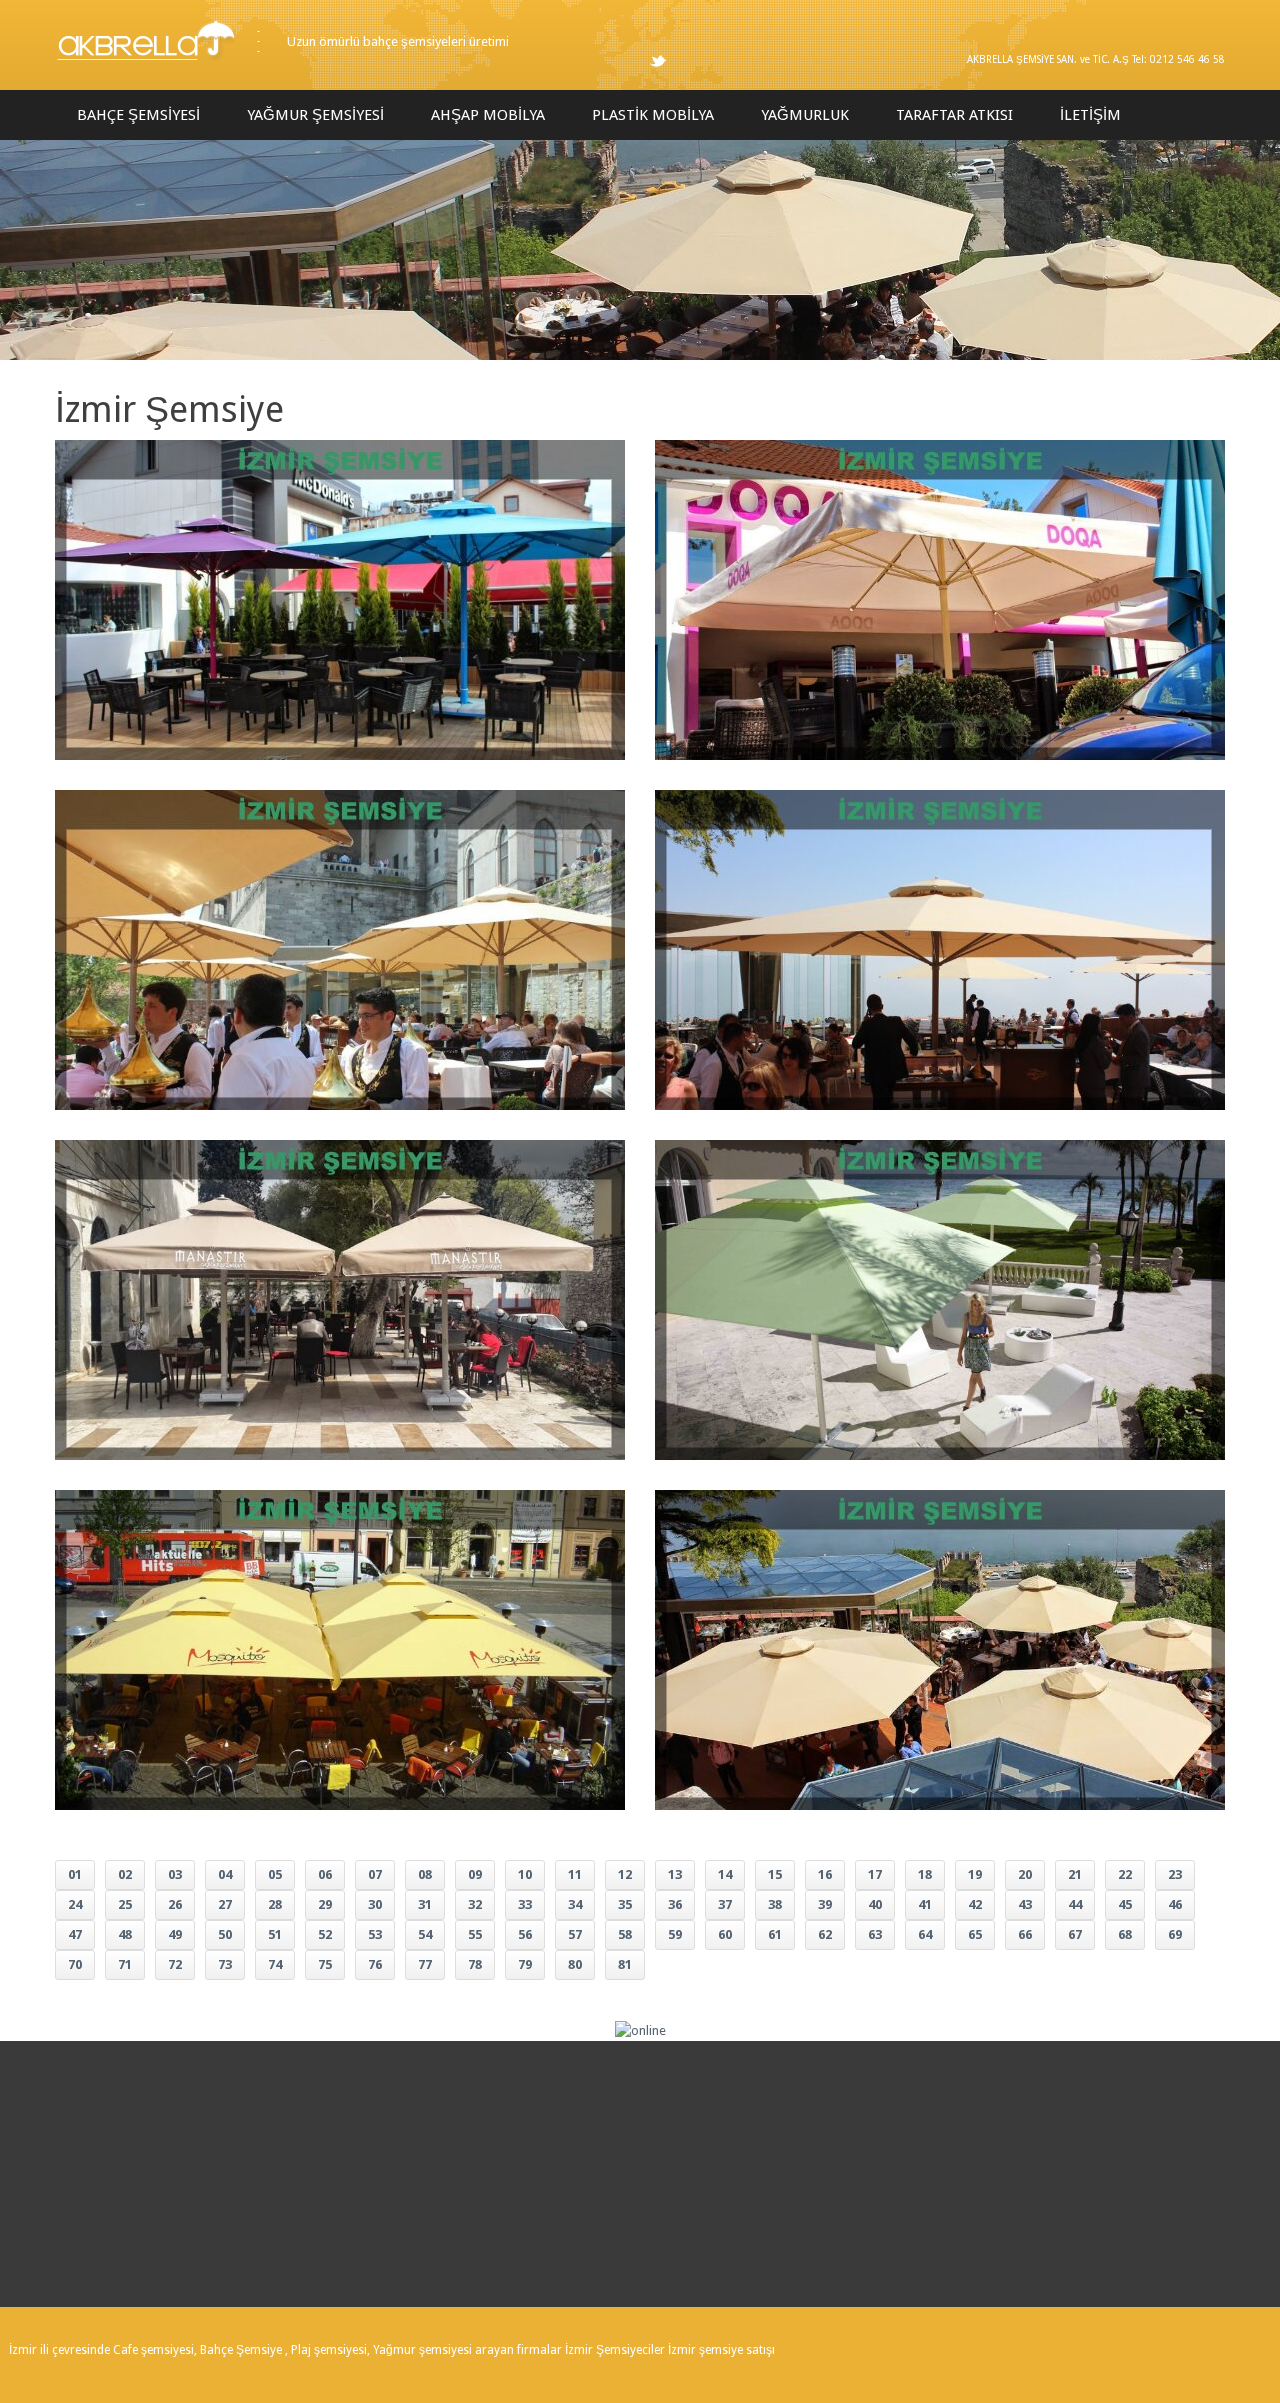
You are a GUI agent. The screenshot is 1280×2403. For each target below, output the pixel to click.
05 (275, 1874)
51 (275, 1934)
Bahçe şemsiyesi (138, 115)
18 (925, 1874)
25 (125, 1904)
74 (275, 1964)
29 (325, 1904)
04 (225, 1874)
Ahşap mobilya (488, 115)
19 (975, 1874)
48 (125, 1934)
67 (1075, 1934)
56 (525, 1934)
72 (175, 1964)
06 (325, 1874)
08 (425, 1874)
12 (625, 1874)
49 (175, 1934)
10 (525, 1874)
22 (1125, 1874)
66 (1025, 1934)
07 (375, 1874)
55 (475, 1934)
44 (1075, 1904)
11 (575, 1874)
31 (425, 1904)
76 (375, 1964)
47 (75, 1934)
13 (675, 1874)
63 (875, 1934)
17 (875, 1874)
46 (1175, 1904)
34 (575, 1904)
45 (1125, 1904)
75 (325, 1964)
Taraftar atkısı (954, 115)
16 (825, 1874)
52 (325, 1934)
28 (275, 1904)
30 (375, 1904)
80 (575, 1964)
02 (125, 1874)
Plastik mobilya (653, 115)
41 (925, 1904)
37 (725, 1904)
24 (75, 1904)
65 (975, 1934)
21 (1075, 1874)
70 (75, 1964)
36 (675, 1904)
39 (825, 1904)
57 (575, 1934)
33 (525, 1904)
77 (425, 1964)
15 (775, 1874)
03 (175, 1874)
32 (475, 1904)
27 (225, 1904)
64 (925, 1934)
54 (425, 1934)
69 (1175, 1934)
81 (625, 1964)
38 (775, 1904)
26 (175, 1904)
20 (1025, 1874)
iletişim (1090, 115)
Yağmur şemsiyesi (315, 115)
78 (475, 1964)
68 (1125, 1934)
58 (625, 1934)
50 (225, 1934)
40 (875, 1904)
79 (525, 1964)
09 (475, 1874)
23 (1175, 1874)
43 (1025, 1904)
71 (125, 1964)
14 (725, 1874)
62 (825, 1934)
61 (775, 1934)
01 (75, 1874)
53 (375, 1934)
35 (625, 1904)
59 (675, 1934)
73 (225, 1964)
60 (725, 1934)
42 (975, 1904)
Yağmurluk (805, 115)
